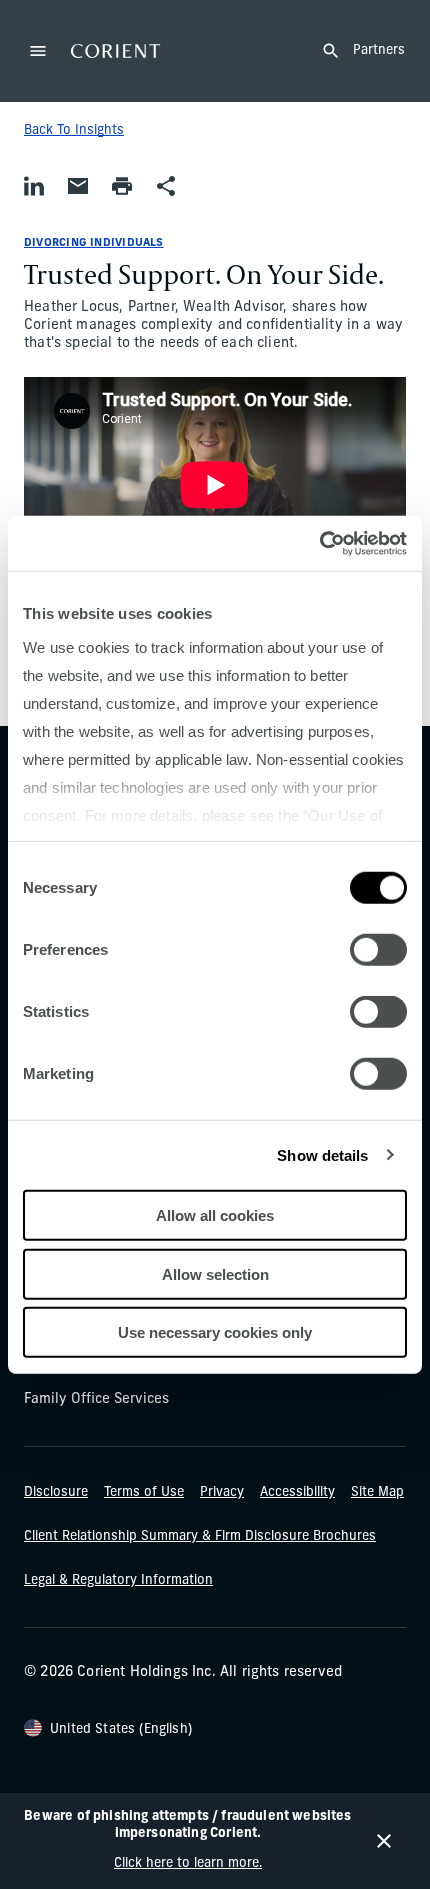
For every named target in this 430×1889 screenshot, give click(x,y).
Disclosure (56, 1492)
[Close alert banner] (384, 1841)
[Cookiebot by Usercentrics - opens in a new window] (319, 543)
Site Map (377, 1492)
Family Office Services (96, 1399)
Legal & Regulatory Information (118, 1580)
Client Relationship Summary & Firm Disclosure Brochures (200, 1536)
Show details (322, 1154)
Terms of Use (144, 1492)
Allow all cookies (215, 1215)
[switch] (378, 950)
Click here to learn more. (188, 1863)
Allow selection (215, 1273)
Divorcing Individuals (94, 243)
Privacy (222, 1492)
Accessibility (297, 1492)
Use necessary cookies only (215, 1332)
